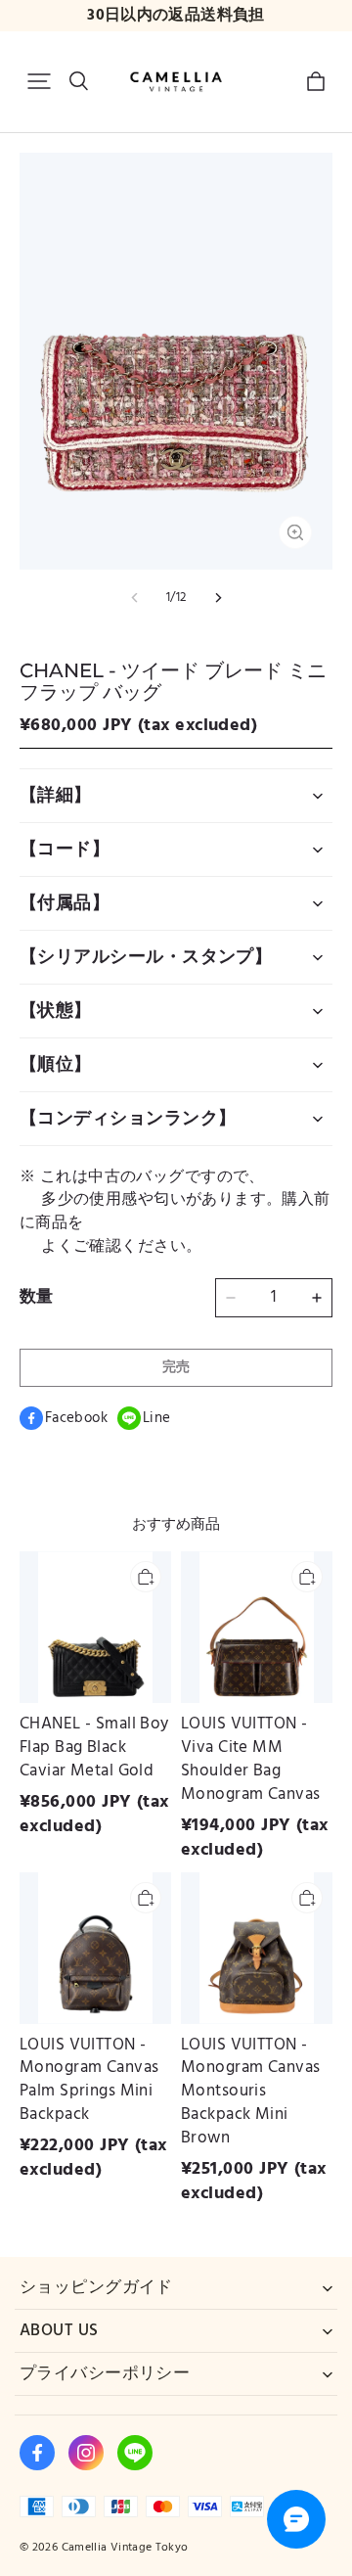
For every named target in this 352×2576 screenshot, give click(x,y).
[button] (39, 81)
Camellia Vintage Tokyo (125, 2547)
